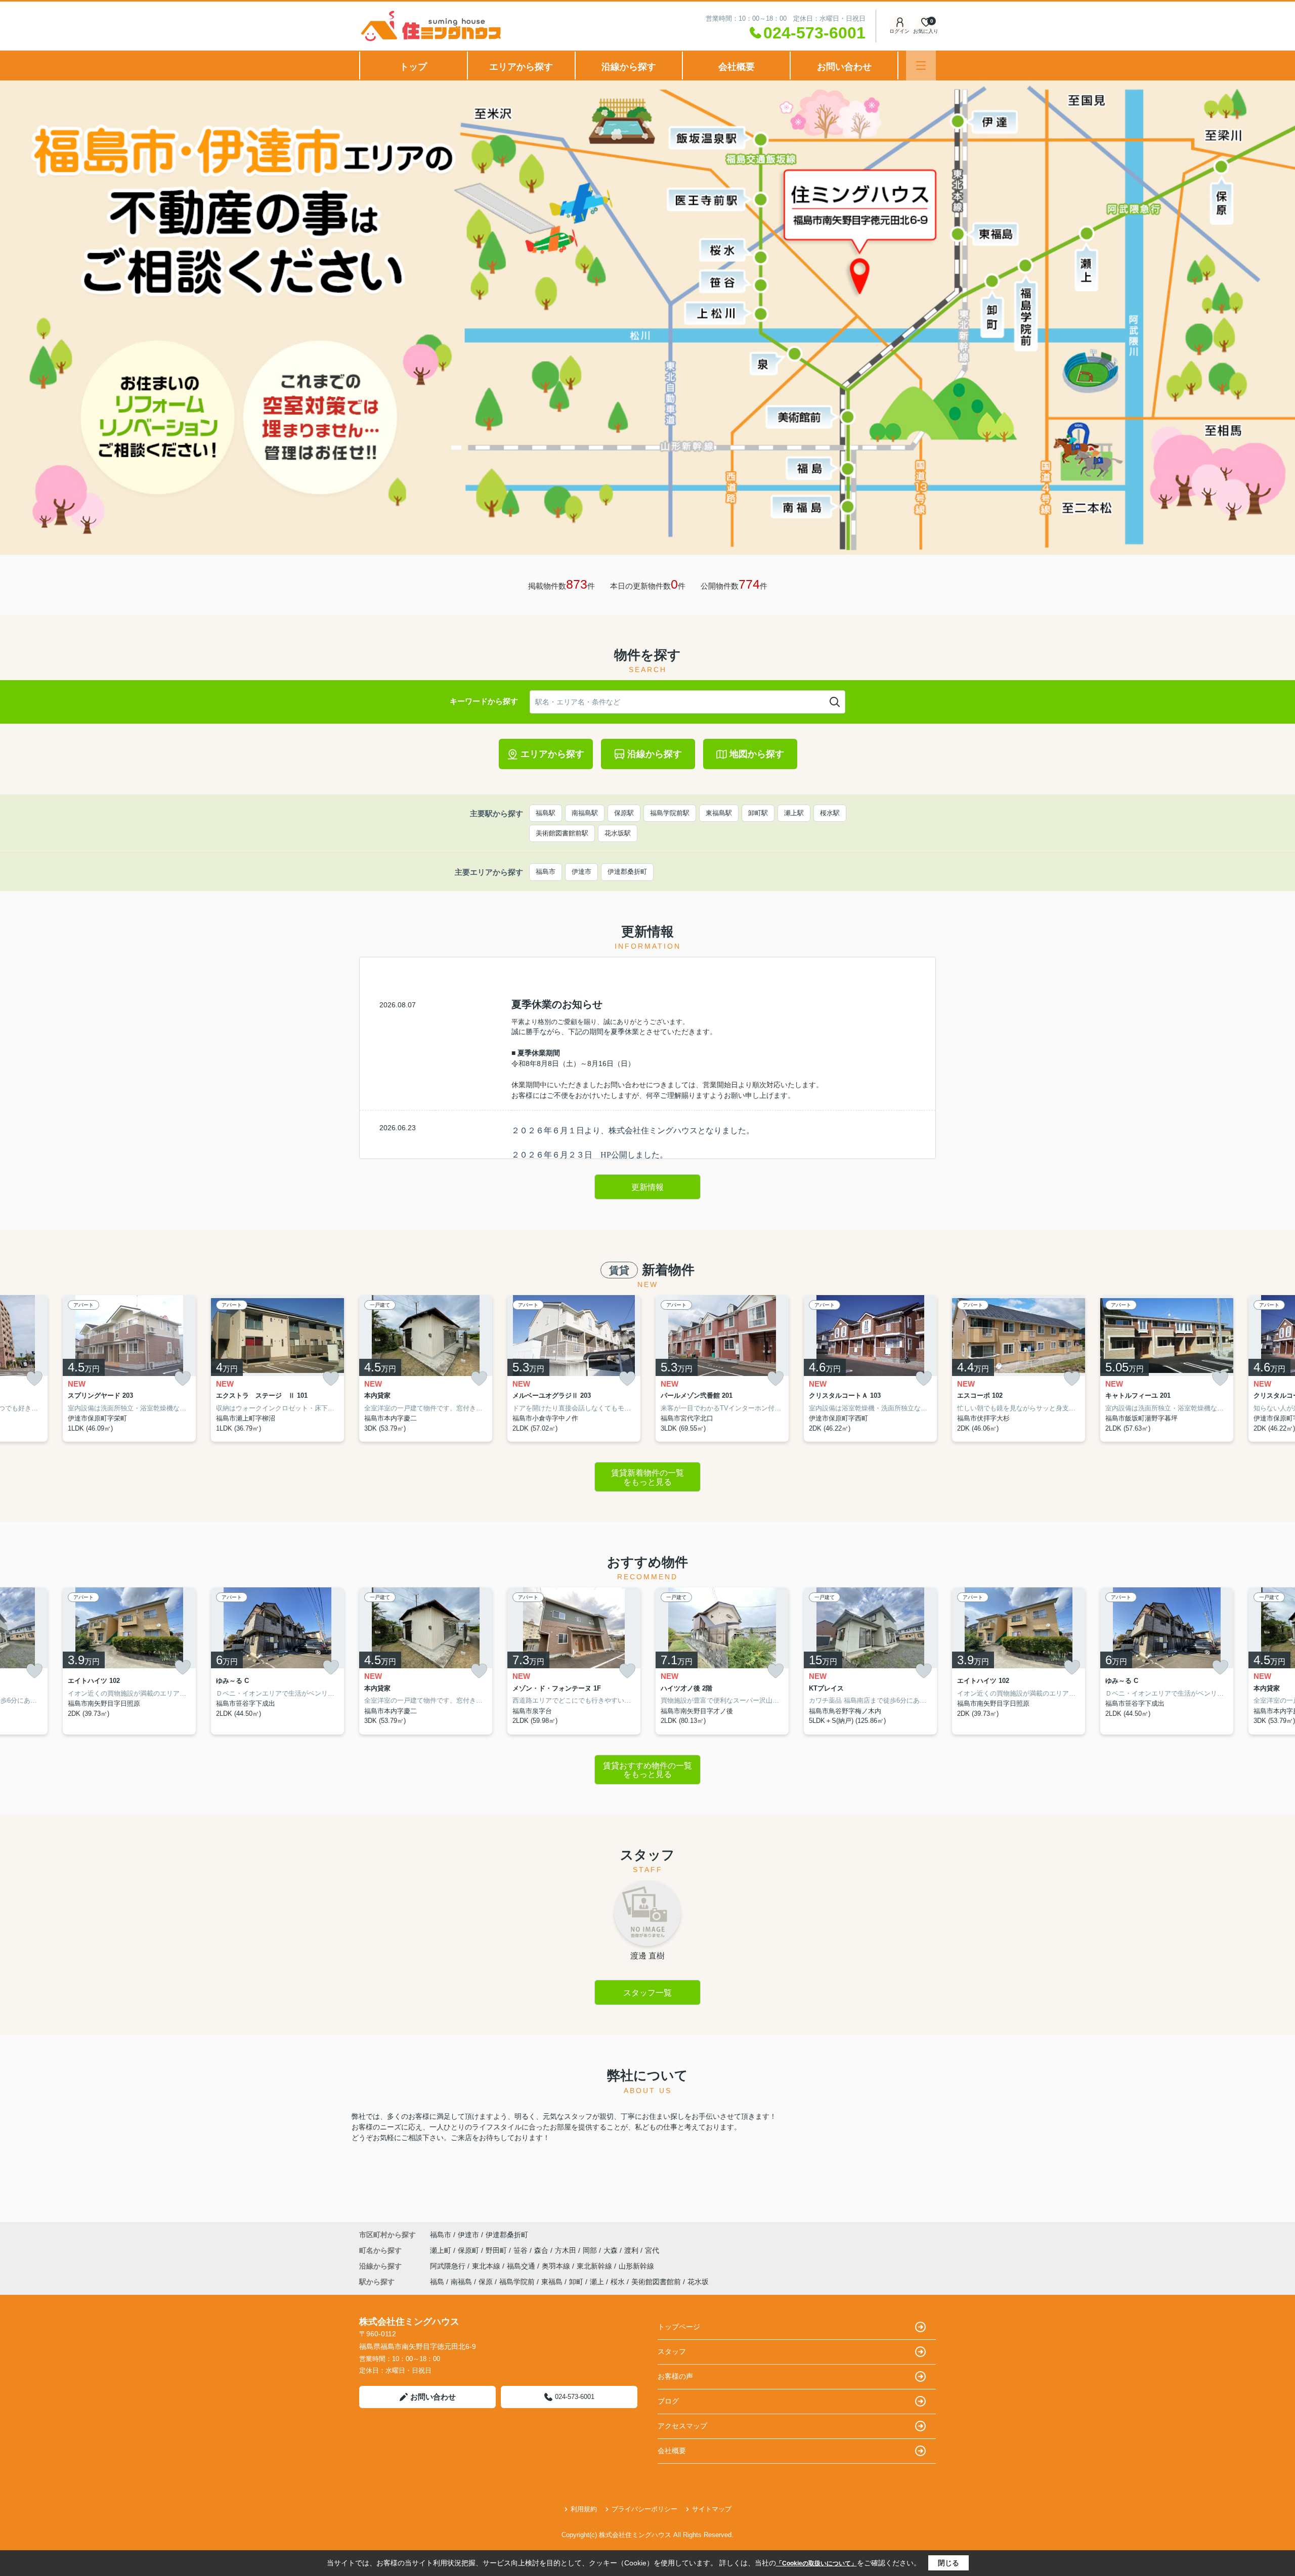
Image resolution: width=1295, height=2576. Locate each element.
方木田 (567, 2250)
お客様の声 (675, 2376)
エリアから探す (521, 67)
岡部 (591, 2250)
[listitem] (426, 1369)
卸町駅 (758, 813)
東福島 (552, 2282)
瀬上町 (442, 2250)
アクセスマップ (682, 2426)
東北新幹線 (595, 2266)
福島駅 (546, 813)
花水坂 (698, 2282)
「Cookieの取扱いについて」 (816, 2563)
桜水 (618, 2282)
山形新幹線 (636, 2266)
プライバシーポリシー (644, 2509)
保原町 (469, 2250)
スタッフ (672, 2351)
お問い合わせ (844, 67)
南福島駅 (585, 813)
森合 (542, 2250)
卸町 (576, 2282)
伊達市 (581, 872)
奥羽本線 (557, 2266)
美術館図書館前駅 (562, 833)
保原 (486, 2282)
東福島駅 (719, 813)
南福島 (461, 2282)
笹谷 (522, 2250)
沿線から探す (629, 67)
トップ (413, 67)
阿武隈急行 (449, 2266)
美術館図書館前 (656, 2282)
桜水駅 (830, 813)
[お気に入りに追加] (34, 1379)
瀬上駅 (794, 813)
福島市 (546, 872)
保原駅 (624, 813)
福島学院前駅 (670, 813)
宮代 (652, 2250)
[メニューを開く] (921, 65)
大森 (612, 2250)
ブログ (668, 2401)
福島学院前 (517, 2282)
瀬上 (597, 2282)
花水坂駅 (618, 833)
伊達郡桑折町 (627, 872)
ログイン (899, 31)
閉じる (948, 2563)
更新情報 (647, 1187)
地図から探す (757, 754)
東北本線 (487, 2266)
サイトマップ (712, 2509)
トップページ (679, 2327)
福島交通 (522, 2266)
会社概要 (737, 67)
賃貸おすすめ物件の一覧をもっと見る (647, 1770)
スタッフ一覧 (647, 1993)
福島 (437, 2282)
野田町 (497, 2250)
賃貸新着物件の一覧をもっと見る (647, 1477)
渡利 (632, 2250)
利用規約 (584, 2509)
